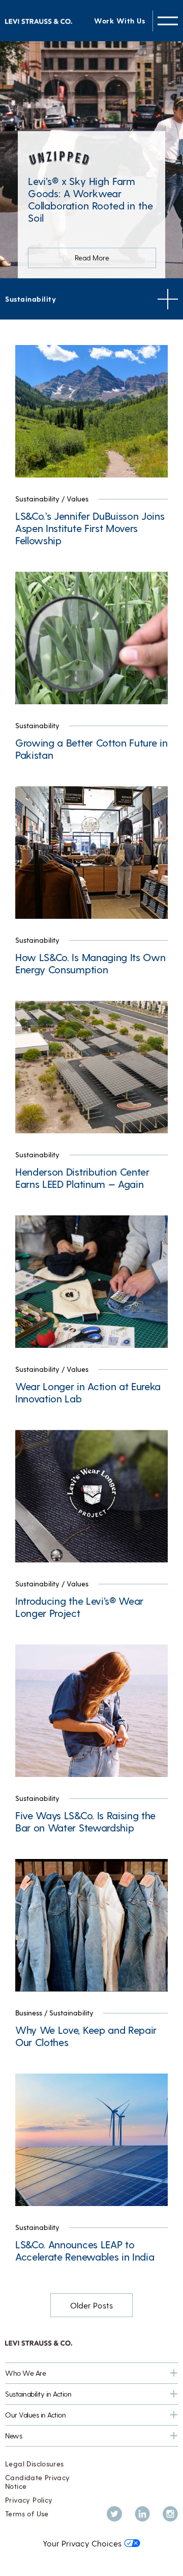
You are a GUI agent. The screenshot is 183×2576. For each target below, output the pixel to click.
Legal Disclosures (35, 2464)
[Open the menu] (168, 21)
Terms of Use (27, 2514)
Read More (92, 258)
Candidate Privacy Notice (38, 2482)
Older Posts (91, 2305)
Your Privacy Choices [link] (82, 2543)
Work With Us (119, 21)
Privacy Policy (29, 2500)
